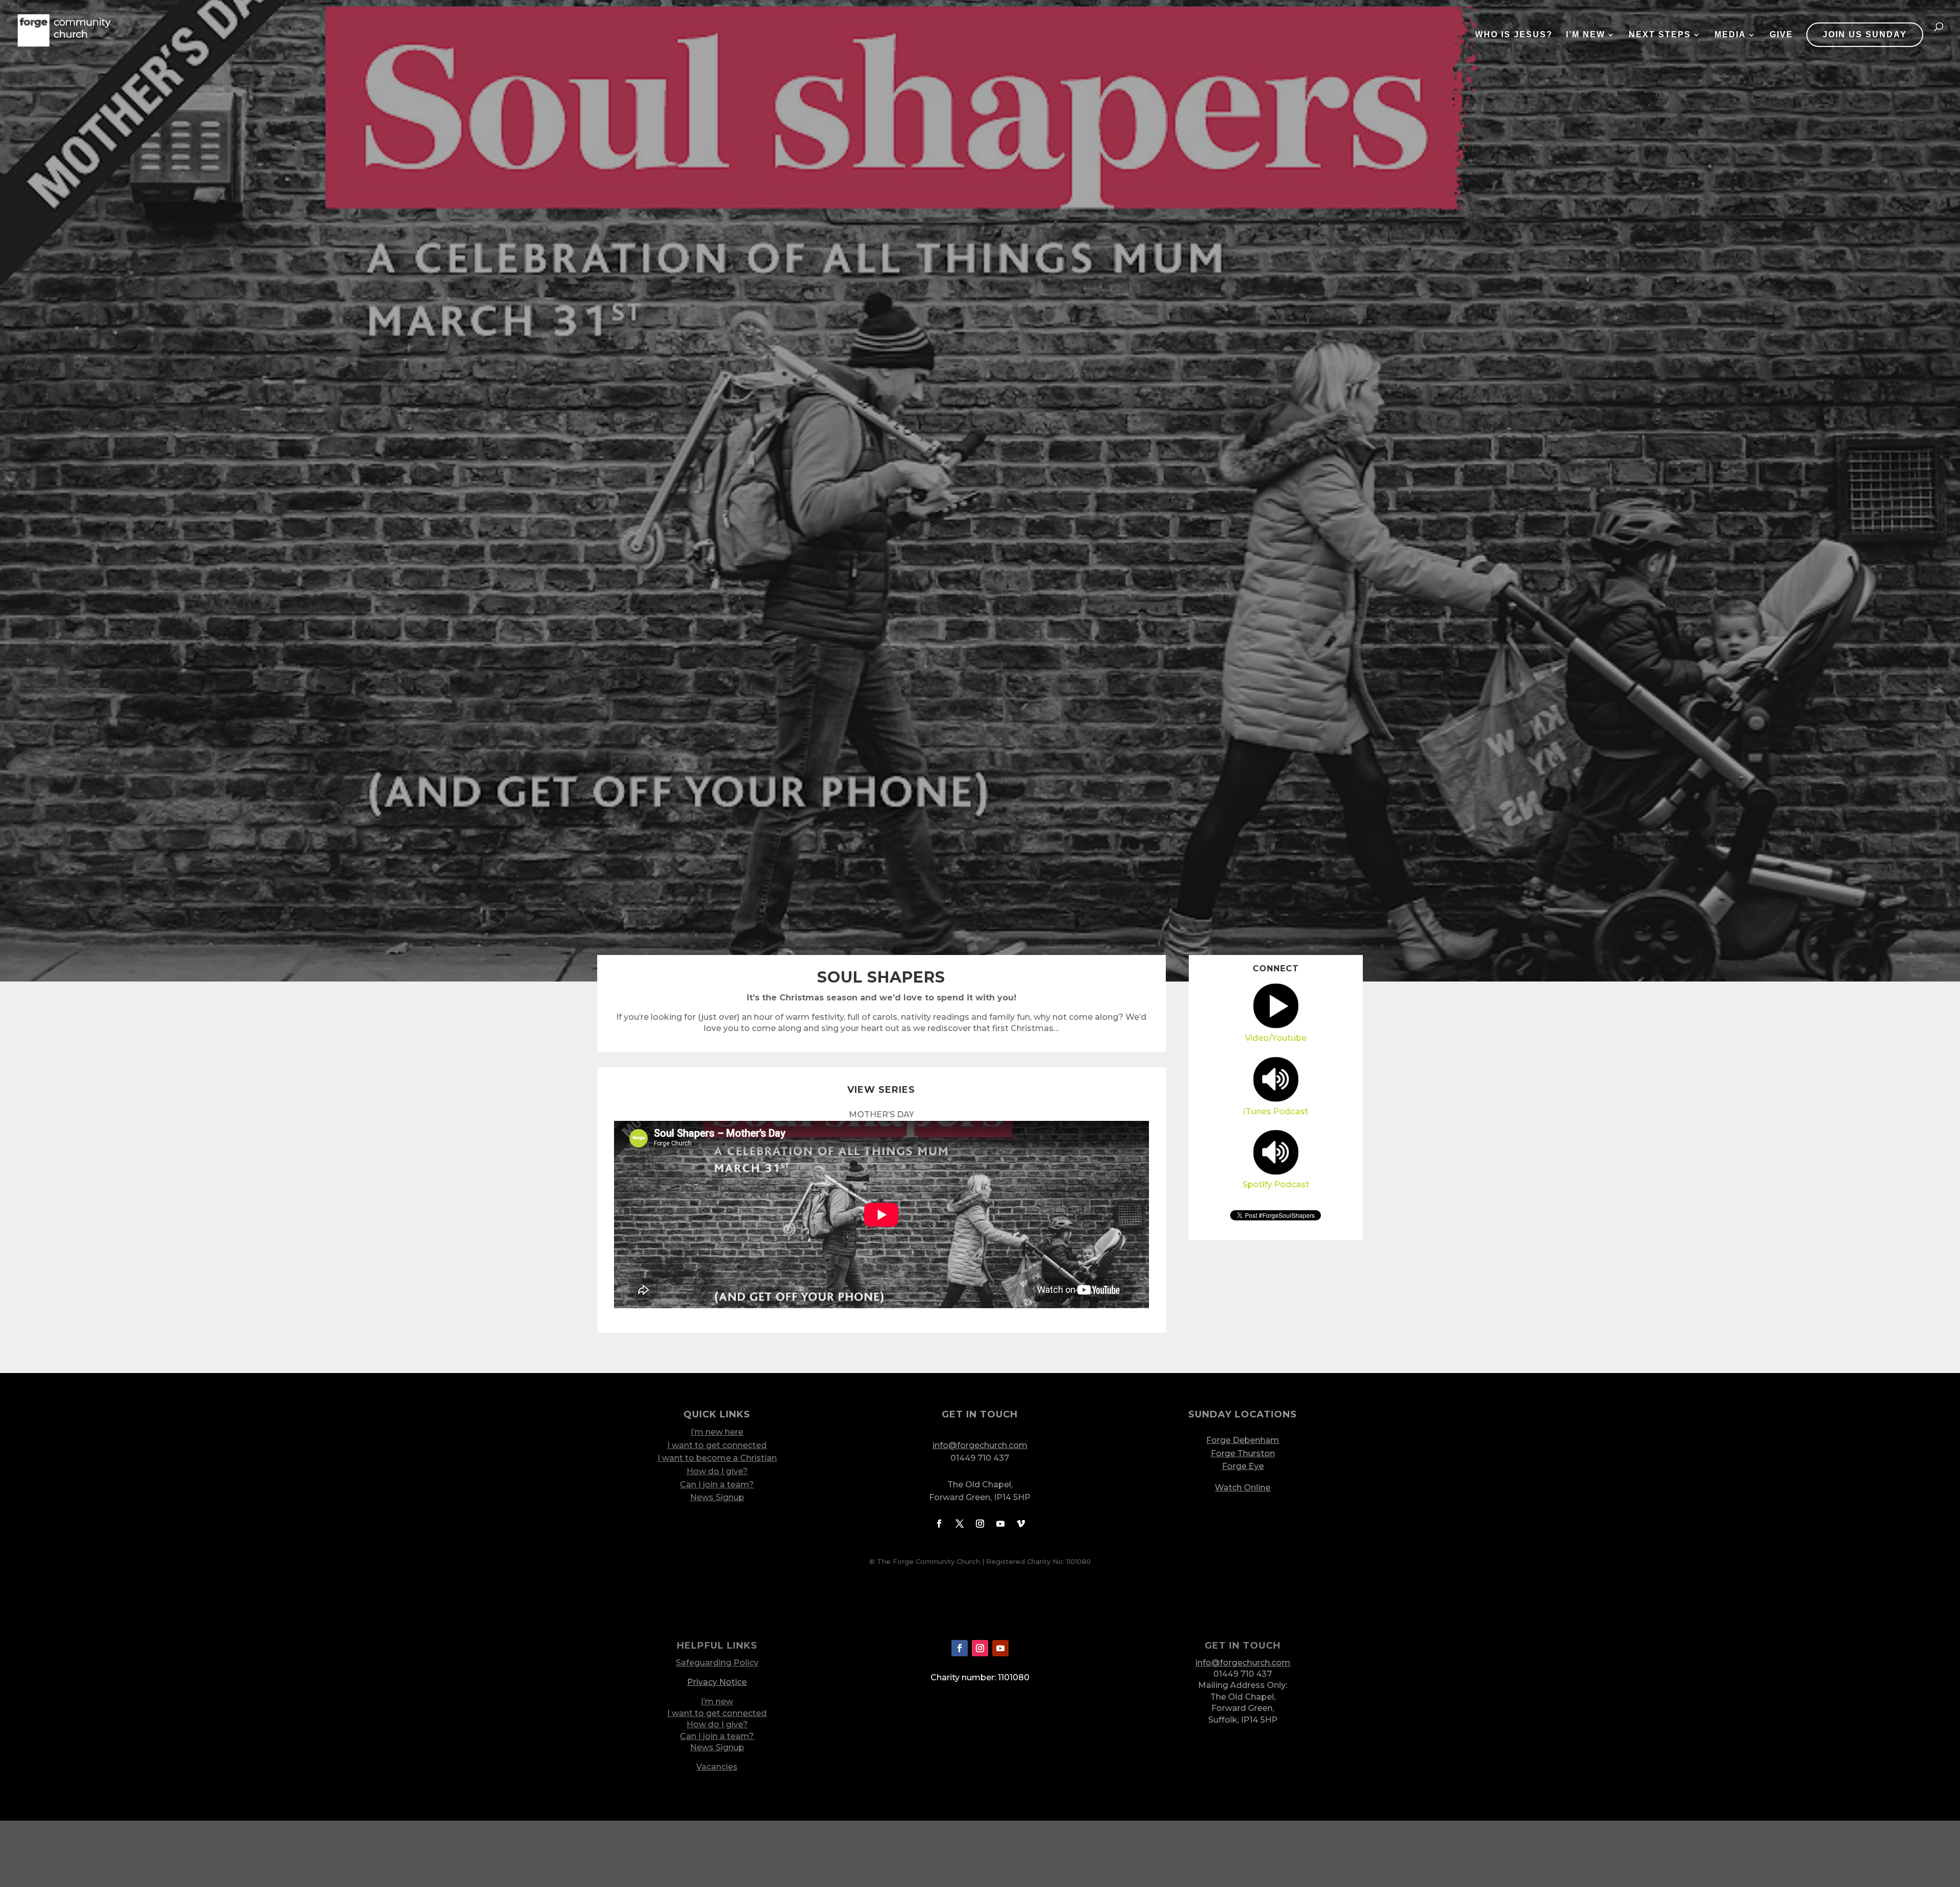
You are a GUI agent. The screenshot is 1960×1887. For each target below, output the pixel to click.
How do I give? (717, 1471)
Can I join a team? (717, 1485)
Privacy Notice (717, 1682)
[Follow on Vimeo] (1021, 1524)
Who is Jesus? (1514, 35)
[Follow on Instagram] (980, 1524)
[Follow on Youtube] (1000, 1524)
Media (1730, 35)
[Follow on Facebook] (939, 1524)
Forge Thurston (1243, 1453)
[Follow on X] (960, 1524)
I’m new (717, 1701)
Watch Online (1243, 1488)
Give (1781, 35)
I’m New (1586, 35)
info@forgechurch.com (980, 1445)
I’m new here (717, 1432)
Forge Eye (1243, 1466)
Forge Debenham (1243, 1440)
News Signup (717, 1497)
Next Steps (1660, 35)
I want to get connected (717, 1445)
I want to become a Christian (717, 1458)
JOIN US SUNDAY (1865, 34)
